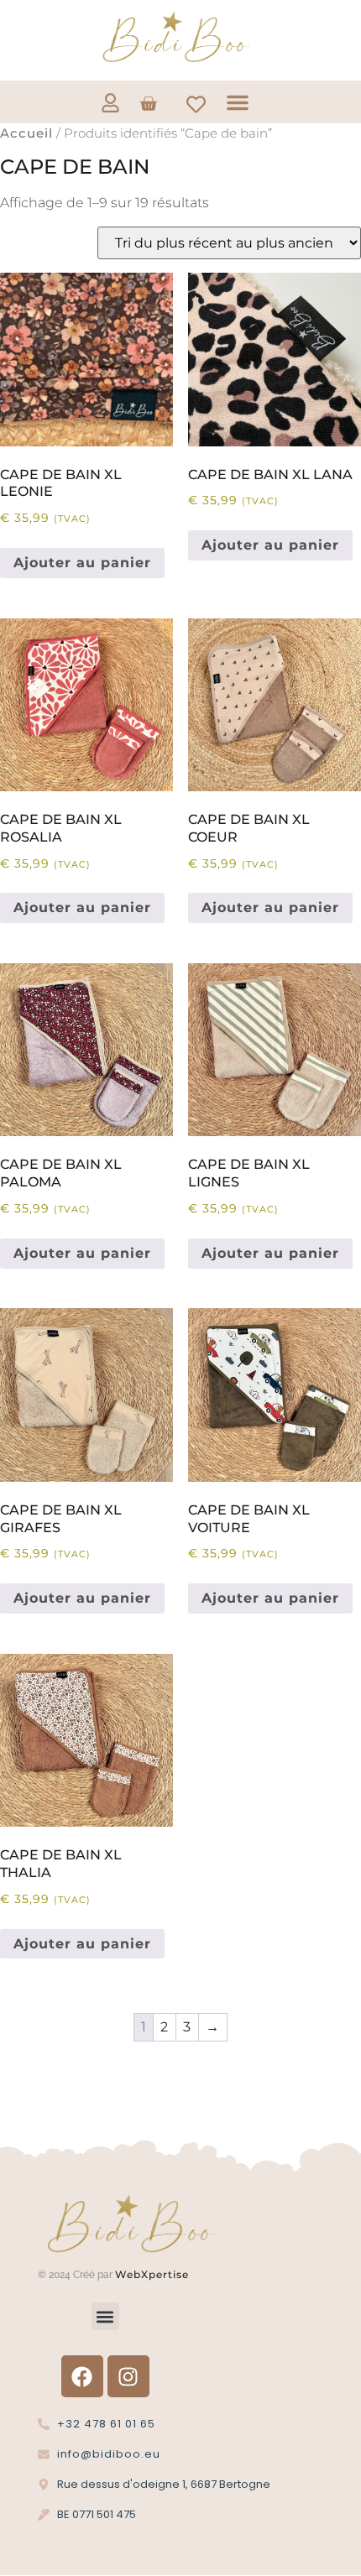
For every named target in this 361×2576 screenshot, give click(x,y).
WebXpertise (154, 2274)
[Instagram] (128, 2376)
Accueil (26, 133)
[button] (238, 102)
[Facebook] (82, 2376)
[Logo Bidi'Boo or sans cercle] (175, 37)
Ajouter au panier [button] (82, 563)
